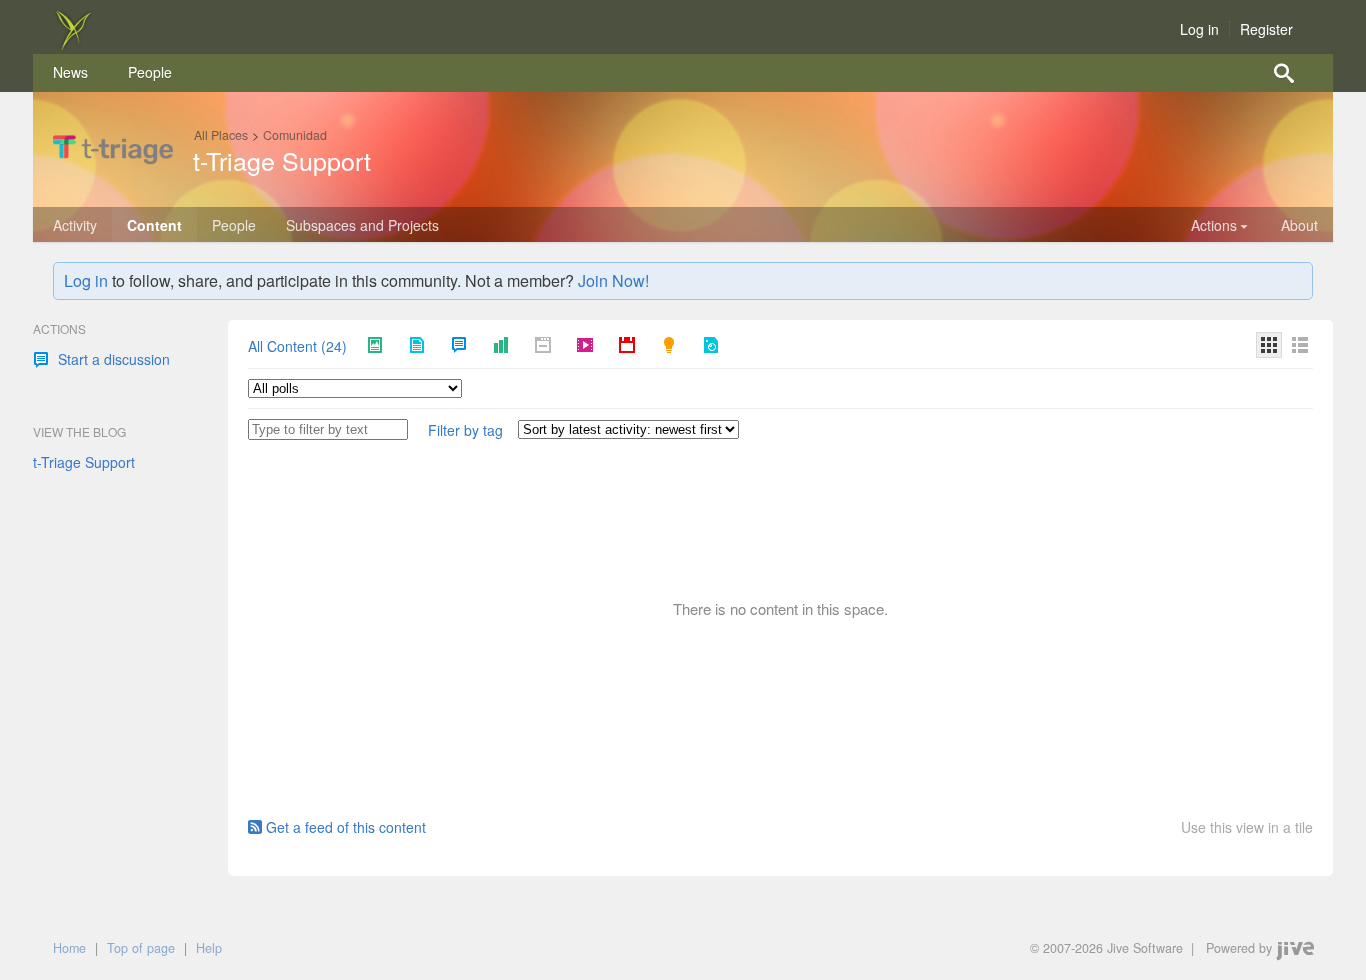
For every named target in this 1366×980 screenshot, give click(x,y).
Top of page (141, 948)
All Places (221, 135)
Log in (1199, 29)
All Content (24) (297, 347)
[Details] (1300, 345)
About (1299, 225)
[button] (465, 431)
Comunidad (295, 135)
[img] (73, 44)
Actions (1214, 225)
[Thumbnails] (1269, 345)
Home (69, 948)
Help (209, 948)
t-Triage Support (282, 160)
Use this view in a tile (1247, 828)
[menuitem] (70, 73)
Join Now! (613, 280)
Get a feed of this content (346, 827)
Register (1266, 29)
